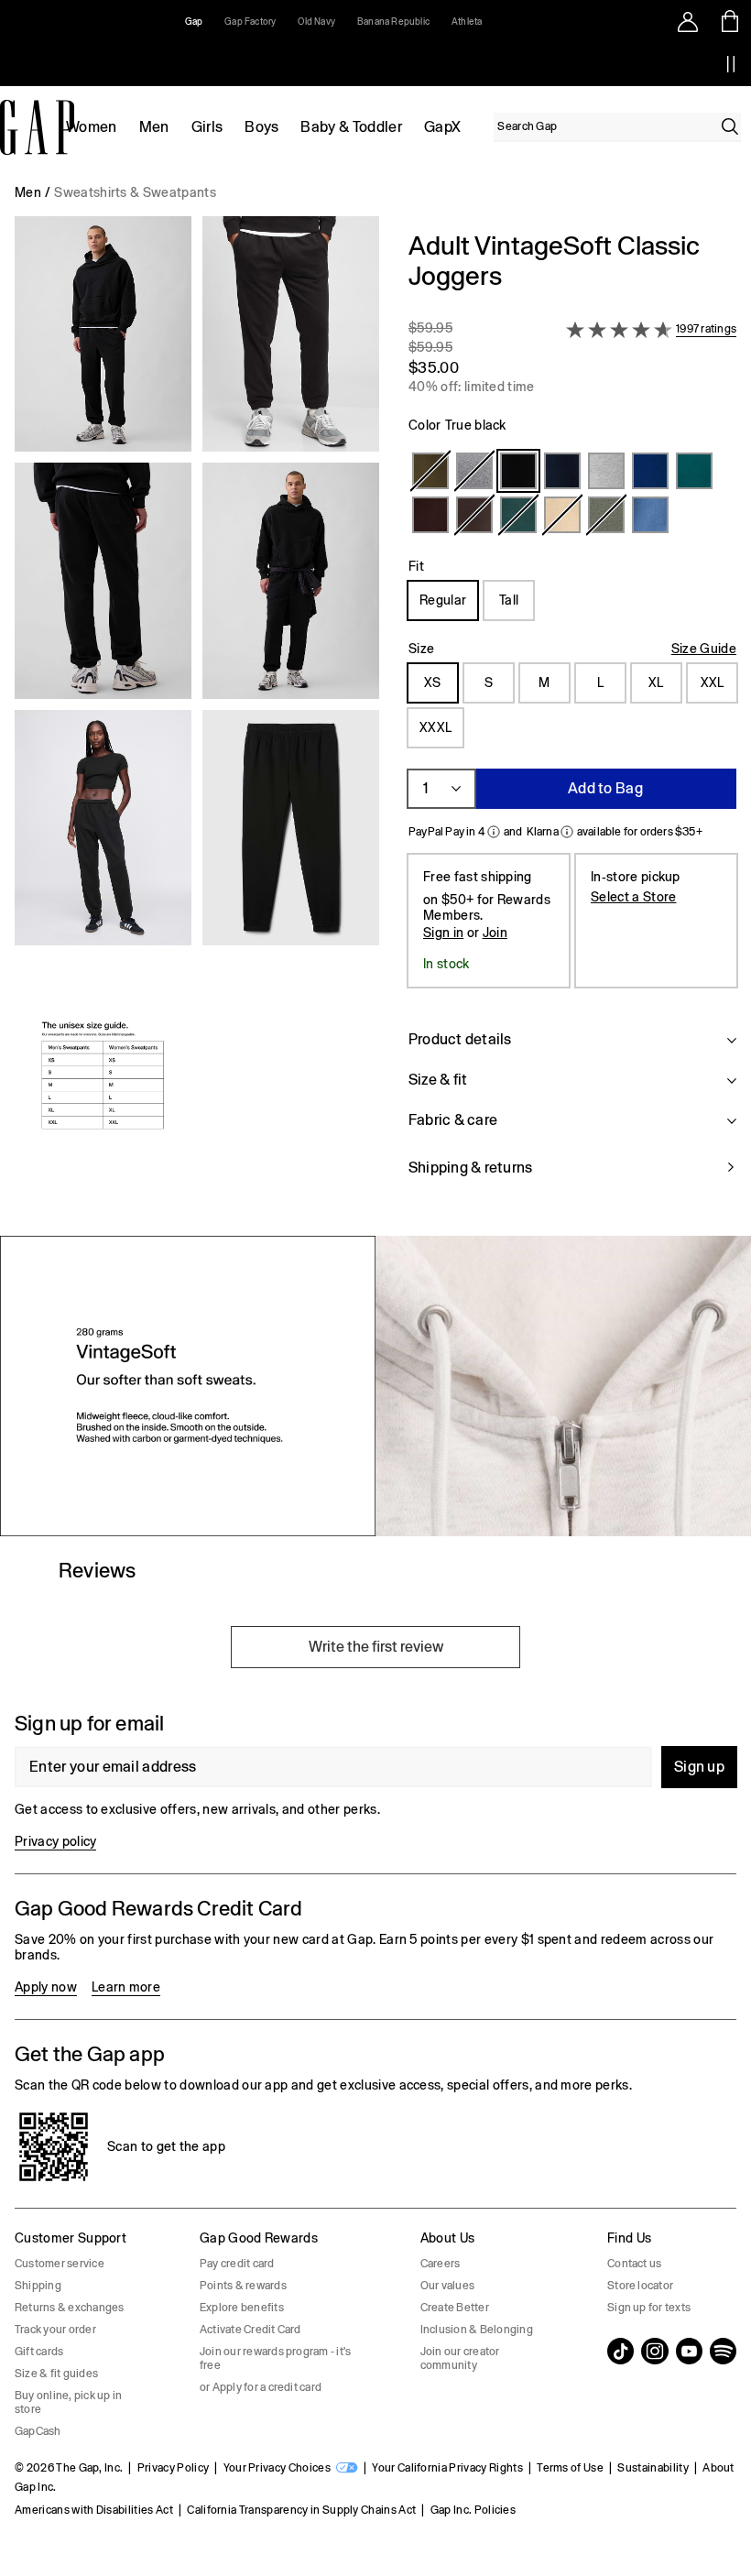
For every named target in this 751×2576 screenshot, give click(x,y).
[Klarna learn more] (567, 832)
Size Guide (704, 649)
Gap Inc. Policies (473, 2510)
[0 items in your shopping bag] (730, 21)
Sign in (443, 933)
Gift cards (39, 2352)
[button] (197, 715)
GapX (442, 127)
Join (495, 933)
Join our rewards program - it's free (275, 2358)
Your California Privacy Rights (447, 2468)
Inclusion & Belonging (477, 2330)
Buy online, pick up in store (68, 2402)
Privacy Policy (173, 2468)
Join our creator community (460, 2358)
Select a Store (633, 897)
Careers (441, 2264)
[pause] (731, 64)
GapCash (38, 2431)
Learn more (126, 1987)
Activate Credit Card (250, 2330)
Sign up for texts (649, 2308)
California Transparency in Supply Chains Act (301, 2510)
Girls (207, 127)
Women (92, 127)
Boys (261, 127)
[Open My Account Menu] (688, 21)
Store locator (640, 2286)
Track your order (55, 2330)
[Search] (730, 126)
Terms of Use (570, 2468)
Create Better (455, 2308)
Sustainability (653, 2468)
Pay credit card (237, 2264)
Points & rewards (243, 2286)
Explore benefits (242, 2308)
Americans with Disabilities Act (94, 2510)
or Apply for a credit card (261, 2387)
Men (154, 127)
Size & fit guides (56, 2374)
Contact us (634, 2264)
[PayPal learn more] (494, 832)
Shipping (38, 2286)
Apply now (46, 1987)
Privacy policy (55, 1841)
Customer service (60, 2264)
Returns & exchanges (70, 2308)
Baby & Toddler (351, 127)
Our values (447, 2286)
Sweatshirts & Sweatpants (135, 192)
